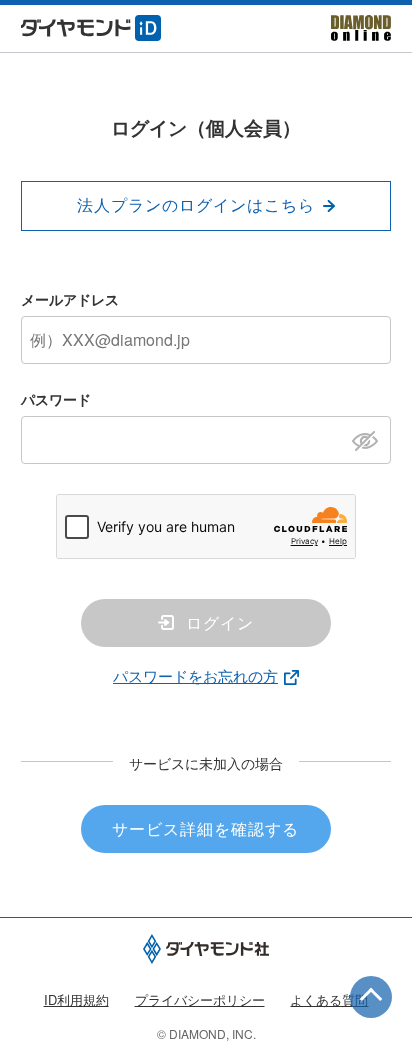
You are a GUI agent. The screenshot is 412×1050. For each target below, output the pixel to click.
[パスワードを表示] (370, 439)
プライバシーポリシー (200, 999)
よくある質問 (329, 999)
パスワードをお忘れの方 (195, 675)
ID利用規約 (76, 999)
